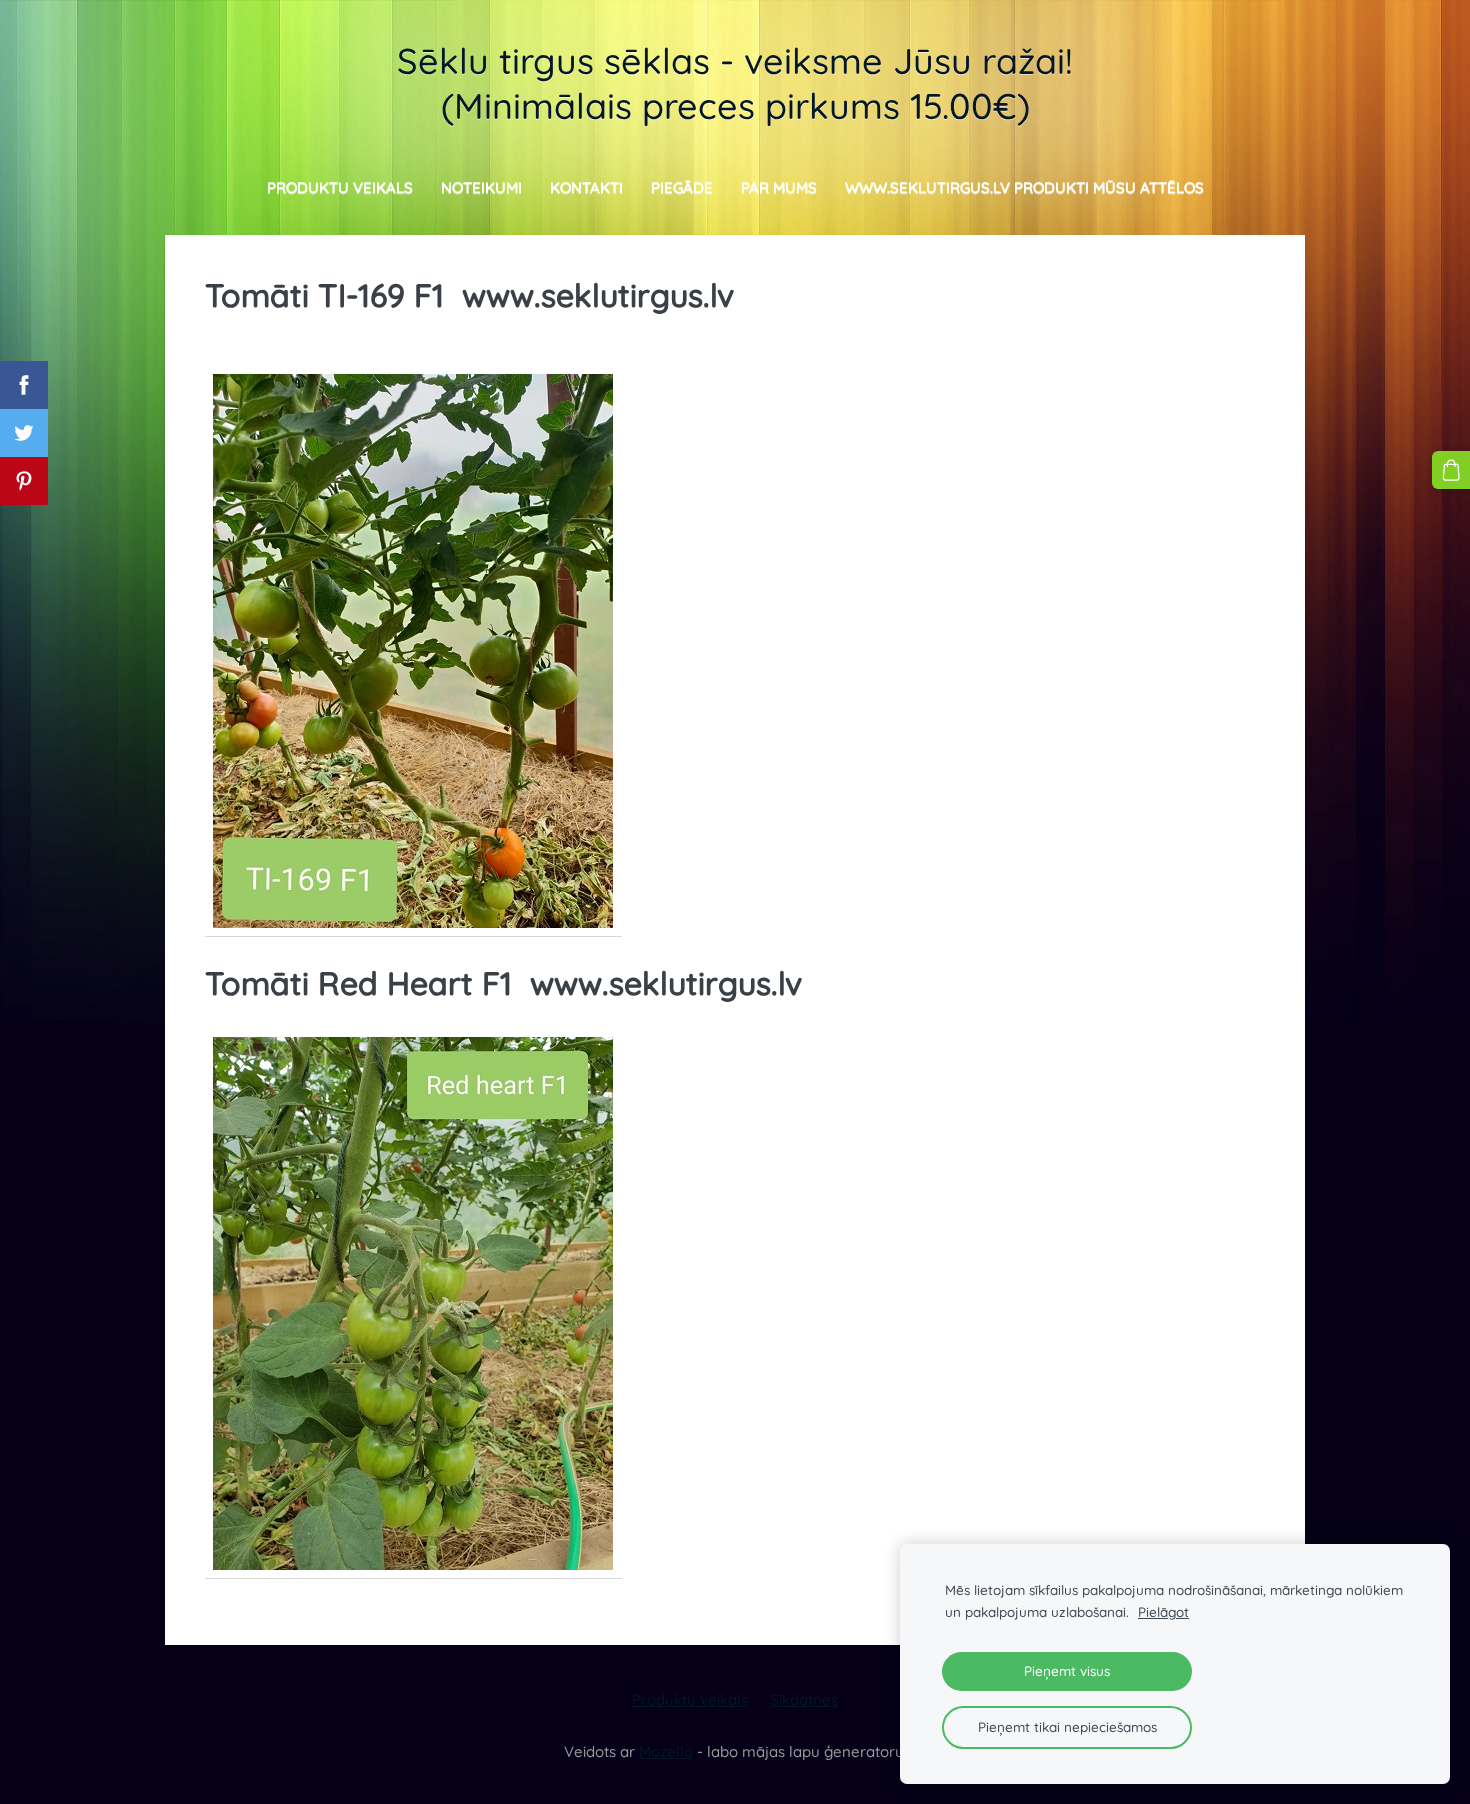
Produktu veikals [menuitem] (340, 187)
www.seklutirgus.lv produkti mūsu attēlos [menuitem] (1024, 187)
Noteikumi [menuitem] (481, 187)
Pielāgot (1163, 1611)
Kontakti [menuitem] (586, 187)
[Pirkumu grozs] (1451, 470)
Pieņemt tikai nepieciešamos (1067, 1726)
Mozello (666, 1751)
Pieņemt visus (1067, 1670)
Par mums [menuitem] (779, 187)
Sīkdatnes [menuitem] (804, 1699)
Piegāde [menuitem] (682, 187)
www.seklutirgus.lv (598, 295)
